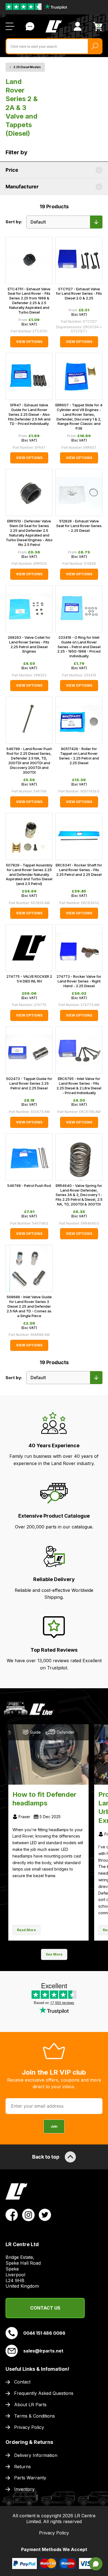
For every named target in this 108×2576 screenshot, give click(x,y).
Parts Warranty (30, 2478)
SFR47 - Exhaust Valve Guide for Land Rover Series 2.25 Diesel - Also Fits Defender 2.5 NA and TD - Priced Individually (29, 414)
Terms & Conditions (34, 2416)
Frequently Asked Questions (44, 2393)
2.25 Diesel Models (27, 67)
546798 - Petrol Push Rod (29, 1186)
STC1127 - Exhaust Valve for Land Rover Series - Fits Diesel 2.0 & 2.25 (79, 294)
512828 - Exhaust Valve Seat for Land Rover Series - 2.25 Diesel (79, 526)
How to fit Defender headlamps (44, 1799)
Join (54, 2126)
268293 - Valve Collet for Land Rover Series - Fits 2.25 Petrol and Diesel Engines (29, 644)
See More (54, 1954)
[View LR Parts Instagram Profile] (28, 2215)
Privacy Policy (29, 2427)
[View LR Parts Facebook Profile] (12, 2215)
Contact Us (30, 26)
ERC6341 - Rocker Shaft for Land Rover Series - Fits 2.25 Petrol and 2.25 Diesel (79, 870)
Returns (22, 2467)
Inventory (24, 2489)
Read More (26, 1930)
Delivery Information (36, 2455)
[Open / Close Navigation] (10, 26)
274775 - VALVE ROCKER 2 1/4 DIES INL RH (29, 979)
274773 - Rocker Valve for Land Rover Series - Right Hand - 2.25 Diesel (79, 981)
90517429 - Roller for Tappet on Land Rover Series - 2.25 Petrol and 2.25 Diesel (79, 756)
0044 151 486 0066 (44, 2333)
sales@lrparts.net (43, 2351)
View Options (29, 342)
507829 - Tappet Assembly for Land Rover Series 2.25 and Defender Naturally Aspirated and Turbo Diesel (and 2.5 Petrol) (29, 874)
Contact (22, 2382)
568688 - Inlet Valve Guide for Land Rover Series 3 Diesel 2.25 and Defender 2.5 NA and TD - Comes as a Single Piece (29, 1306)
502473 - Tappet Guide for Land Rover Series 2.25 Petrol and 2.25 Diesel (29, 1083)
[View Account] (78, 26)
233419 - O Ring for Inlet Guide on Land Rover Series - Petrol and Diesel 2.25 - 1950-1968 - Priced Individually (79, 647)
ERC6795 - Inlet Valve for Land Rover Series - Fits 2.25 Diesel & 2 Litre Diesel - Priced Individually (79, 1086)
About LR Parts (30, 2405)
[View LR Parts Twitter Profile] (45, 2215)
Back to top (46, 2157)
